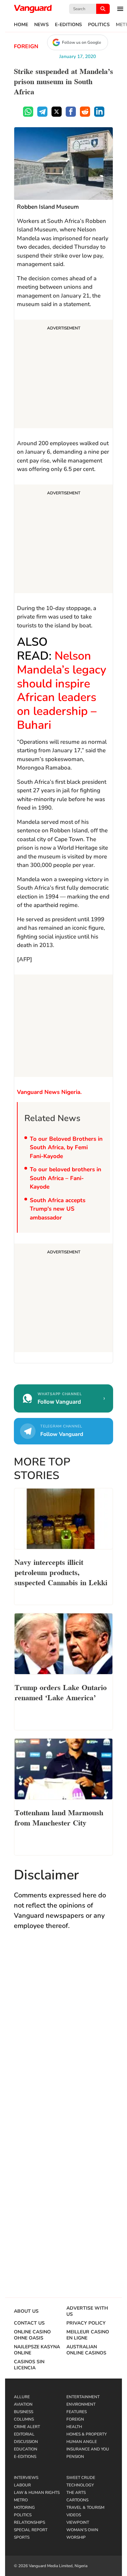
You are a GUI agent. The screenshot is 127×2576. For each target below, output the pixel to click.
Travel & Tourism (85, 2507)
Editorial (24, 2434)
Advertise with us (87, 2311)
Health (74, 2427)
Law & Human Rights (37, 2493)
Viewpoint (78, 2522)
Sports (22, 2537)
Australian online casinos (86, 2350)
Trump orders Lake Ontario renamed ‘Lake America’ (61, 1692)
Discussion (26, 2442)
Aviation (23, 2404)
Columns (24, 2419)
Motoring (24, 2507)
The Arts (76, 2493)
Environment (81, 2404)
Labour (22, 2485)
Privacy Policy (86, 2323)
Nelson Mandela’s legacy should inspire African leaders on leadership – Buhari (62, 690)
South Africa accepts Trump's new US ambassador (58, 1209)
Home (21, 25)
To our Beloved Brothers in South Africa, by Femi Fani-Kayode (66, 1148)
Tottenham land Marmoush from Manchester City (59, 1817)
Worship (76, 2537)
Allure (22, 2397)
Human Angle (82, 2442)
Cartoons (77, 2500)
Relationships (29, 2522)
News (41, 25)
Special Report (31, 2530)
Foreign (26, 46)
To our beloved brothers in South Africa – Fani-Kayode (66, 1178)
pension (75, 2457)
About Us (26, 2311)
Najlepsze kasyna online (37, 2350)
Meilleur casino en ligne (88, 2335)
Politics (99, 25)
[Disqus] (63, 2035)
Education (26, 2449)
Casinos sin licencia (29, 2365)
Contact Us (29, 2323)
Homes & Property (87, 2434)
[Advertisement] (63, 375)
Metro (21, 2500)
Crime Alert (27, 2427)
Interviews (26, 2478)
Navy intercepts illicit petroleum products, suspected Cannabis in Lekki (61, 1572)
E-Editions (68, 25)
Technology (80, 2485)
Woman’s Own (82, 2530)
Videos (74, 2515)
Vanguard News (33, 9)
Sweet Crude (81, 2478)
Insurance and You (88, 2449)
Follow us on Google (81, 42)
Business (24, 2412)
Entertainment (83, 2397)
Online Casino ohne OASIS (32, 2335)
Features (77, 2412)
